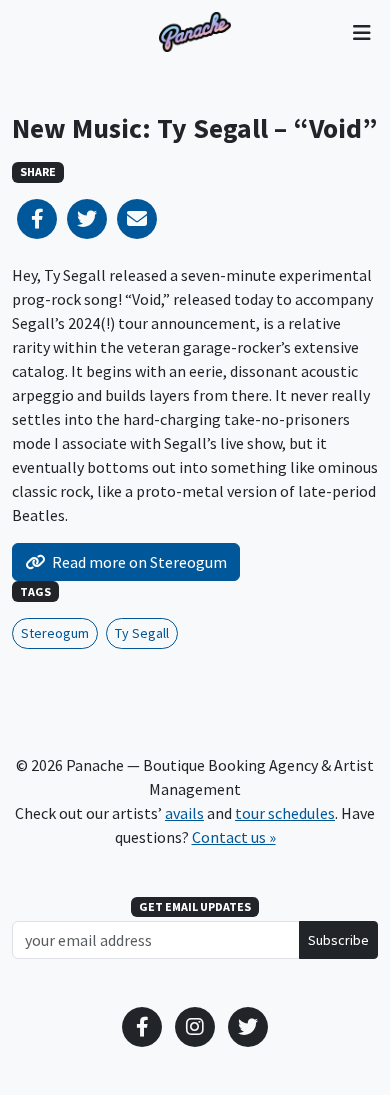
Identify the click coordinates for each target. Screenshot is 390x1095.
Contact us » (234, 837)
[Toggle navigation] (361, 32)
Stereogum (55, 633)
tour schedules (285, 813)
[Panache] (195, 32)
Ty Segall (142, 633)
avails (184, 813)
